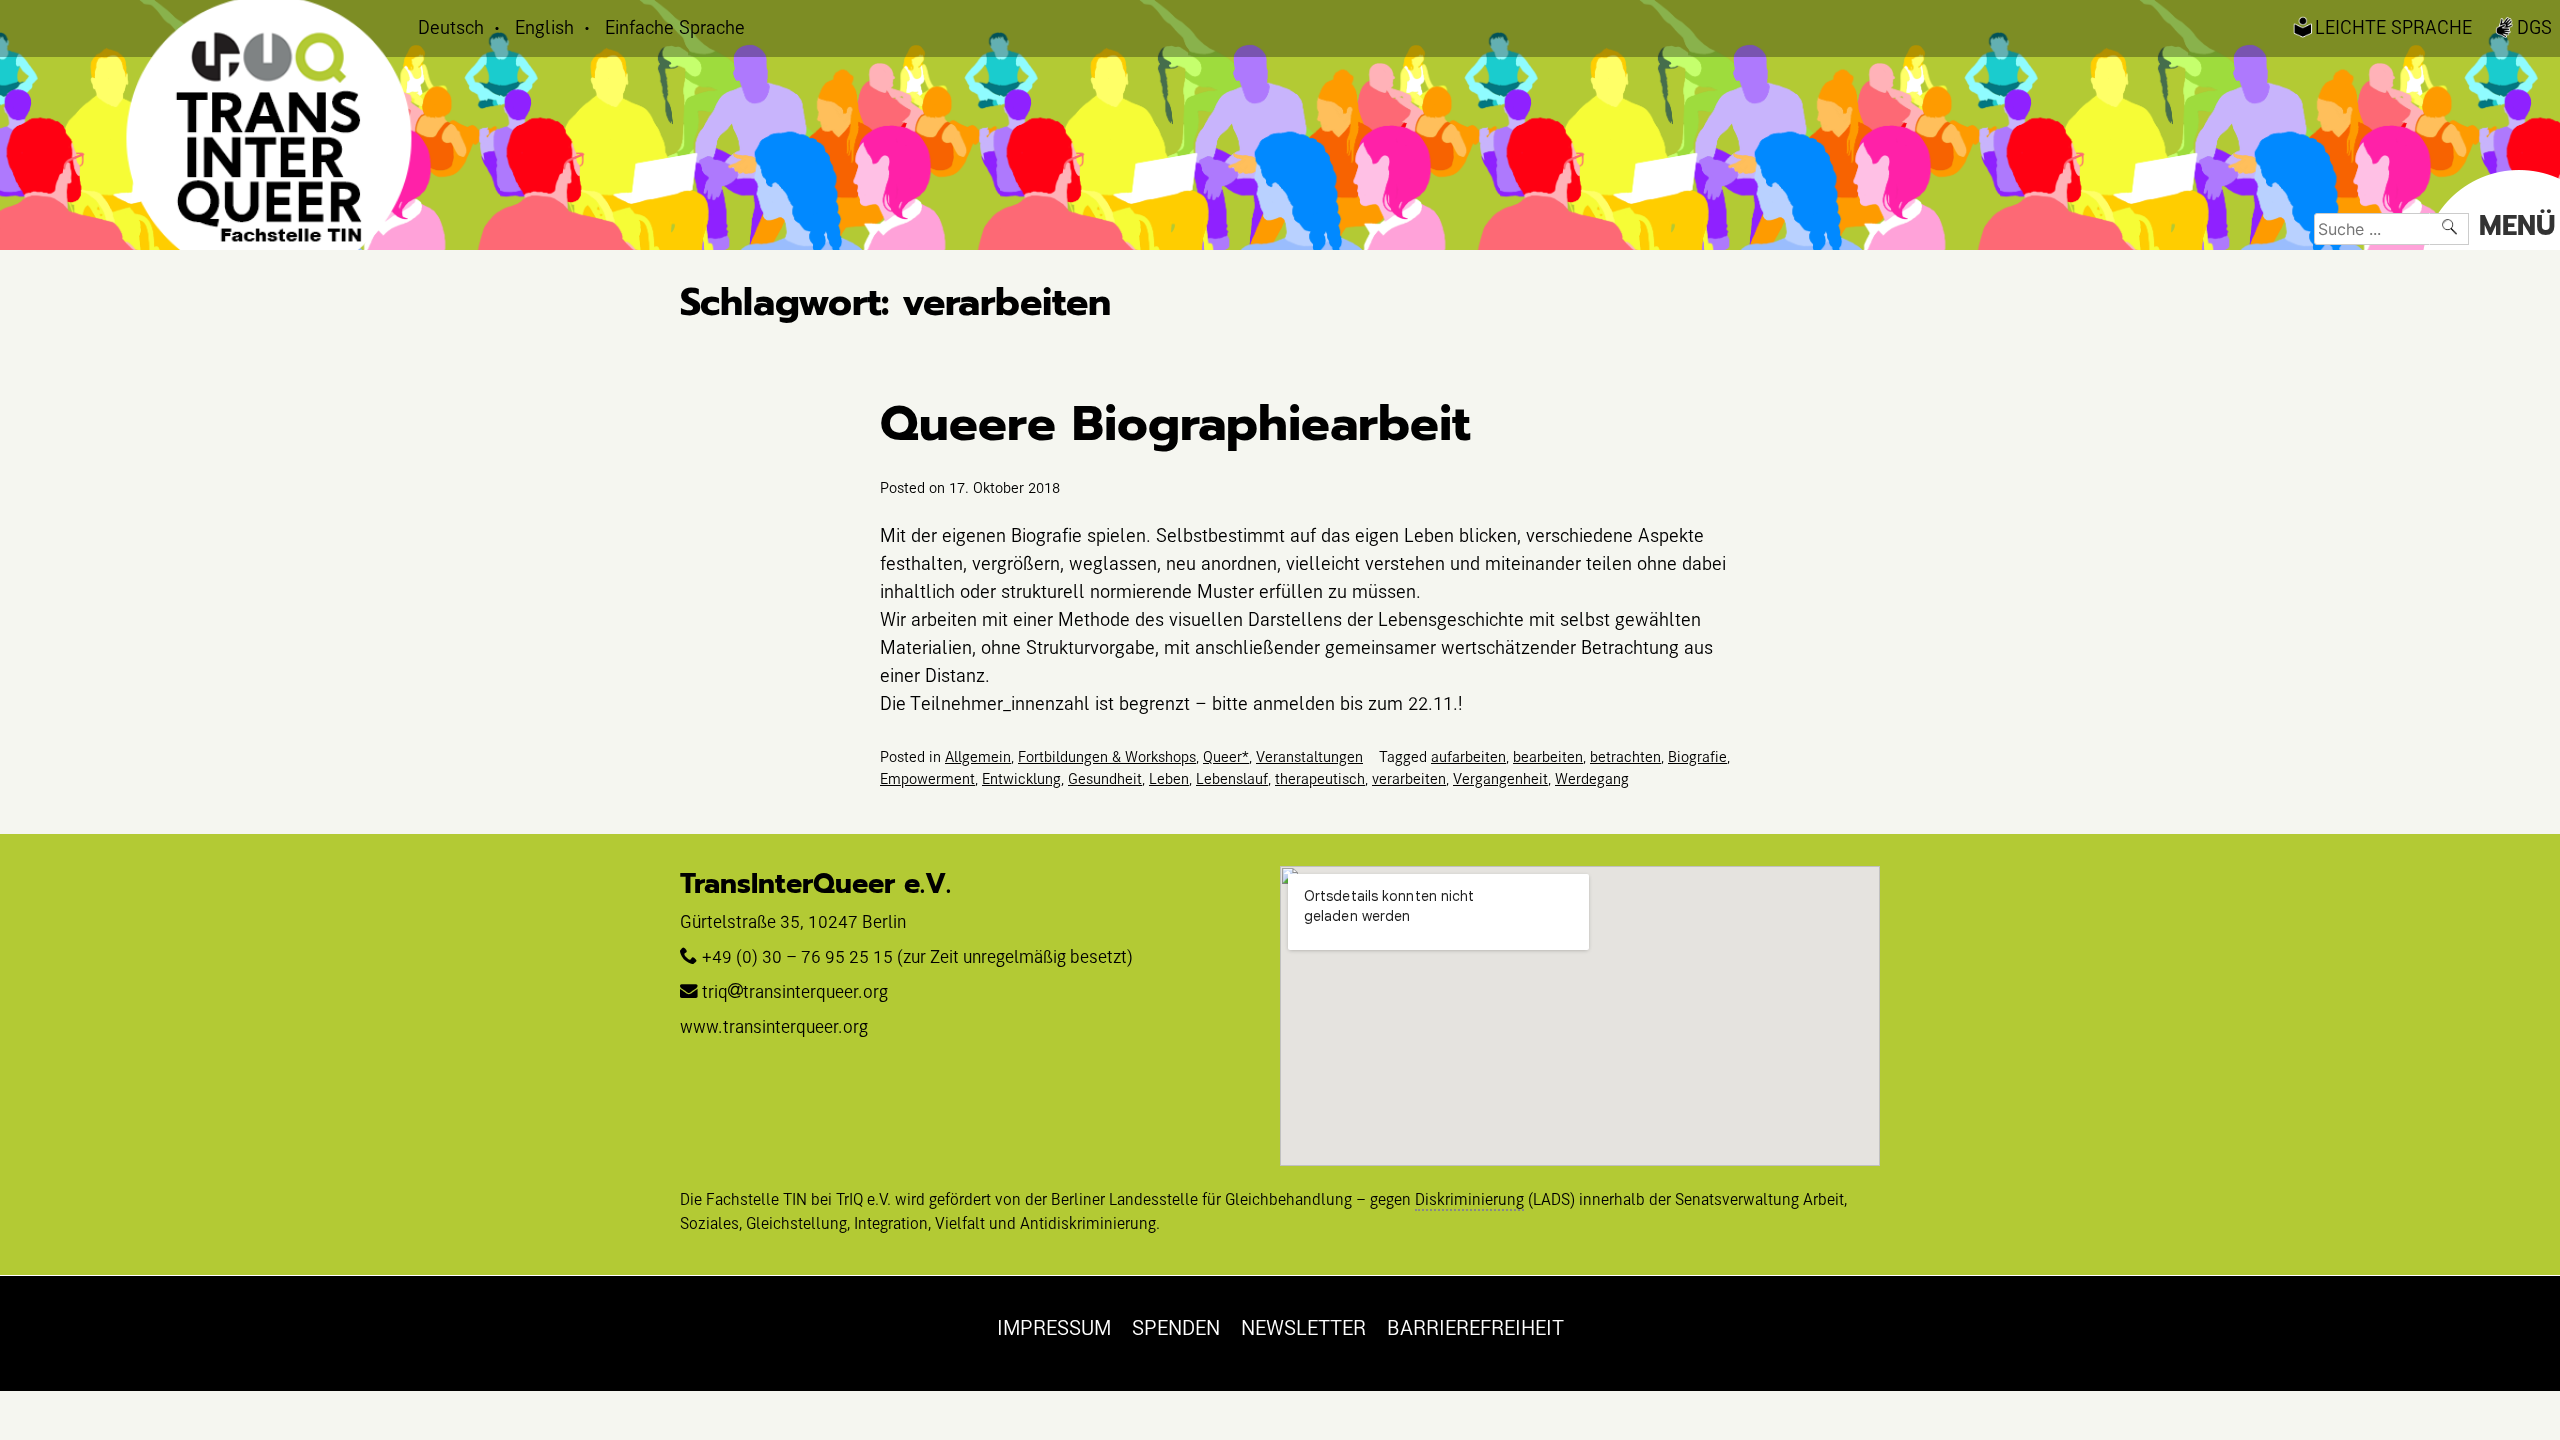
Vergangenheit (1500, 778)
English (544, 26)
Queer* (1226, 756)
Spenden (1176, 1327)
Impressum (1054, 1327)
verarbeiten (1409, 778)
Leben (1169, 778)
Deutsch (451, 26)
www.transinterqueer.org (774, 1026)
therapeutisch (1320, 778)
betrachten (1625, 756)
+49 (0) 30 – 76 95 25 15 (797, 956)
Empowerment (927, 778)
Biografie (1697, 756)
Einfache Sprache (675, 26)
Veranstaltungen (1309, 756)
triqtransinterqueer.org (795, 991)
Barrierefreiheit (1475, 1327)
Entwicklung (1021, 778)
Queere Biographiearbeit (1175, 424)
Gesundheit (1105, 778)
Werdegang (1592, 778)
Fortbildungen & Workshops (1107, 756)
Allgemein (978, 756)
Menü (2517, 225)
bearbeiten (1548, 756)
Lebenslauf (1232, 778)
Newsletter (1303, 1327)
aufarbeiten (1468, 756)
